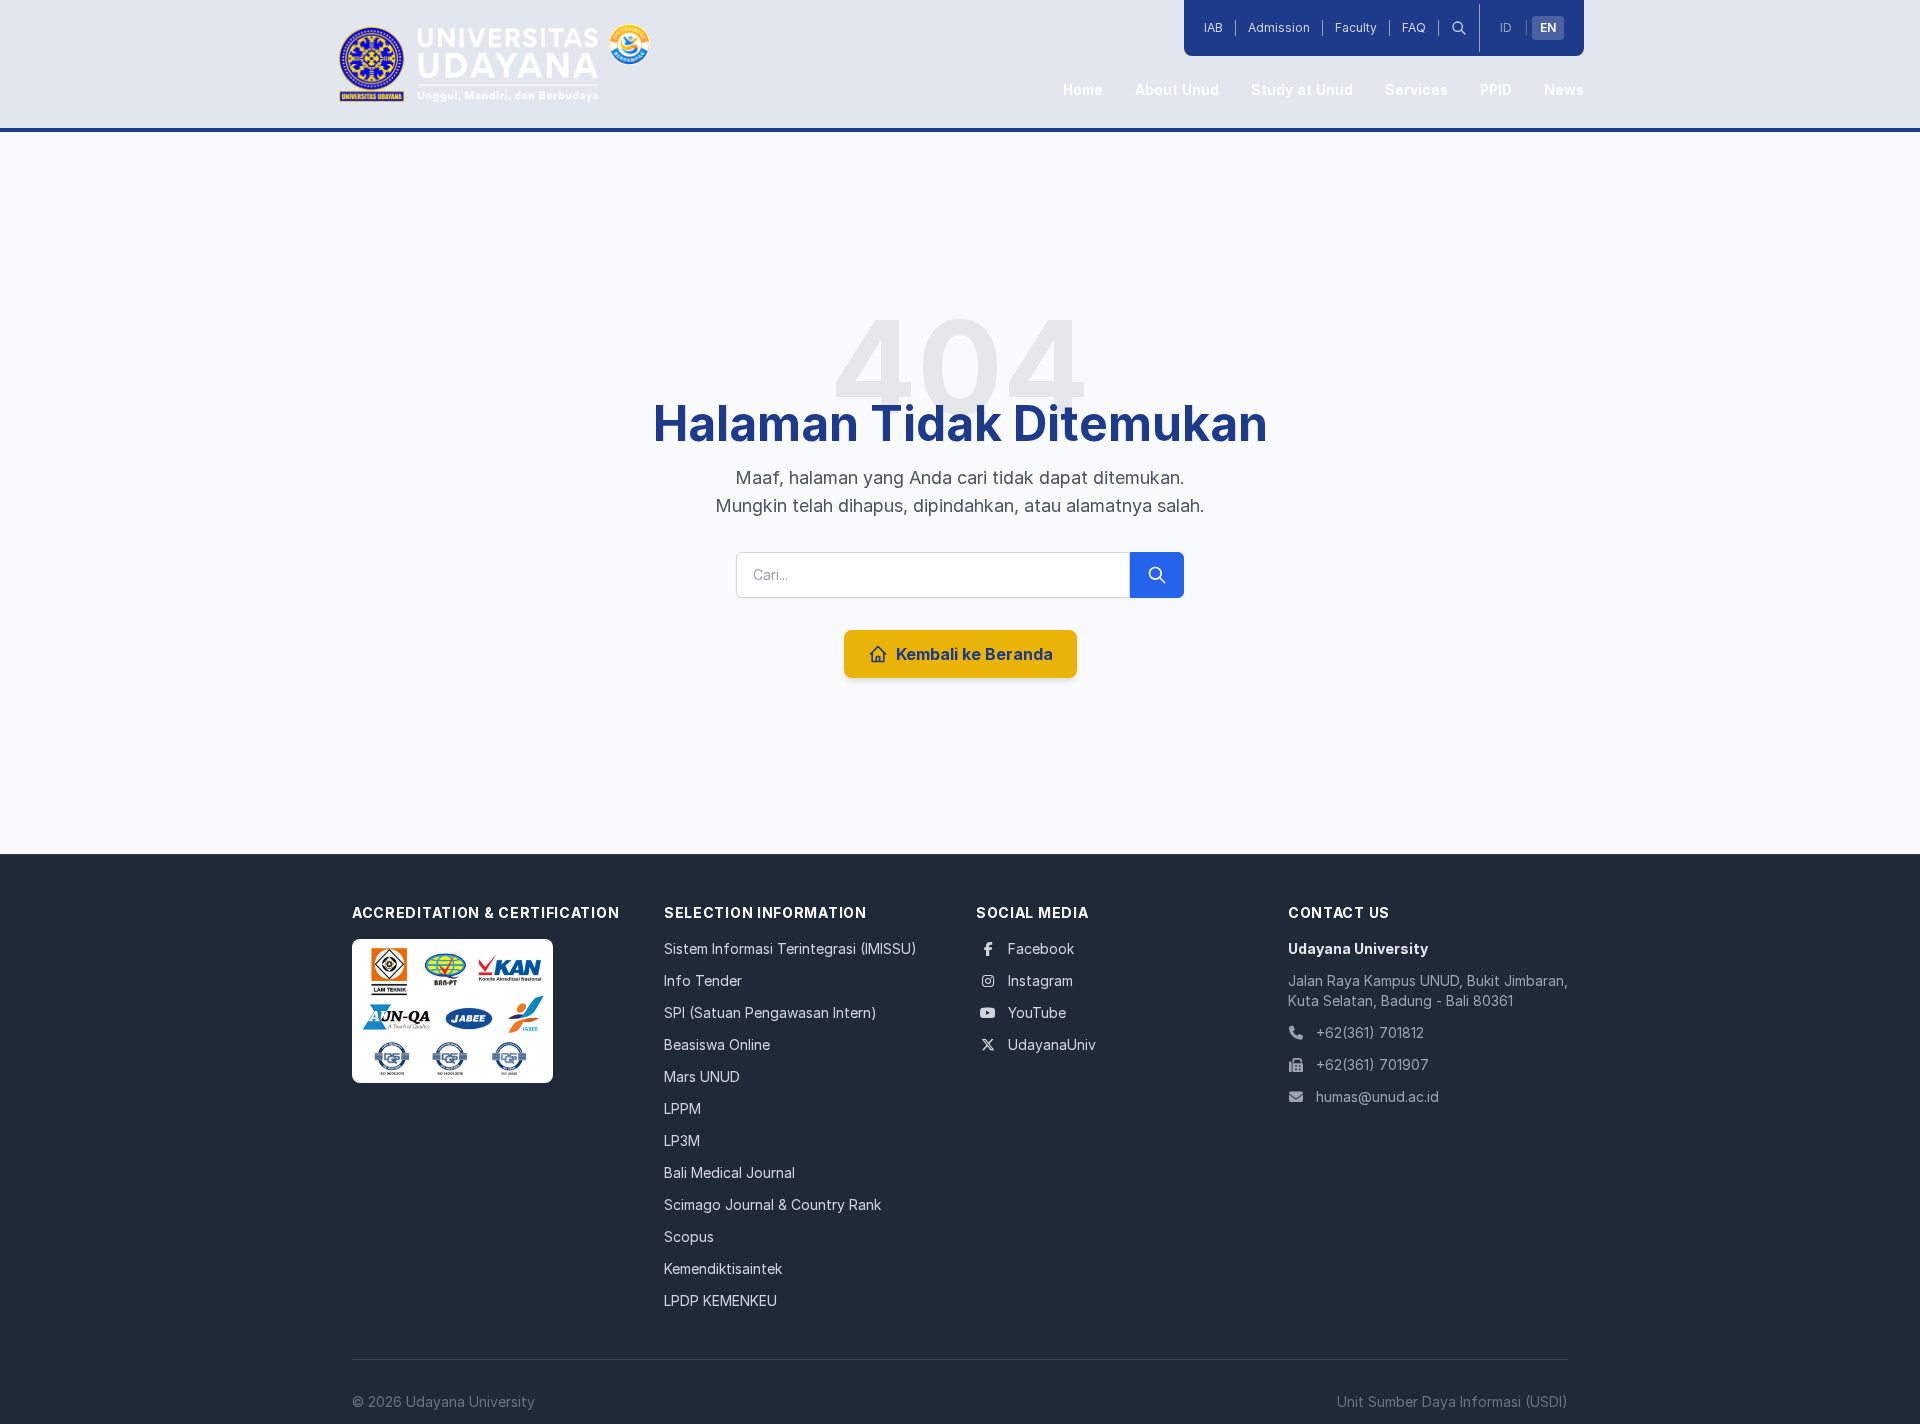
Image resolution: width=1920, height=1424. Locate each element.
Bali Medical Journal (729, 1172)
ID (1506, 27)
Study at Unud (1302, 89)
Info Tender (703, 980)
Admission (1279, 27)
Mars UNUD (702, 1076)
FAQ (1414, 27)
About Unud (1177, 89)
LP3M (682, 1140)
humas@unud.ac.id (1377, 1096)
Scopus (689, 1236)
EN (1548, 27)
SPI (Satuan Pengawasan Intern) (770, 1012)
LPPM (682, 1108)
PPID (1496, 89)
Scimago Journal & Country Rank (772, 1204)
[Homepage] (452, 1011)
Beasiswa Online (717, 1044)
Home (1083, 89)
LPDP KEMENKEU (720, 1300)
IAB (1213, 27)
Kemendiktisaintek (723, 1268)
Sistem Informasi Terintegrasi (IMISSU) (790, 948)
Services (1416, 89)
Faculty (1356, 27)
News (1564, 89)
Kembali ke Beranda (974, 654)
